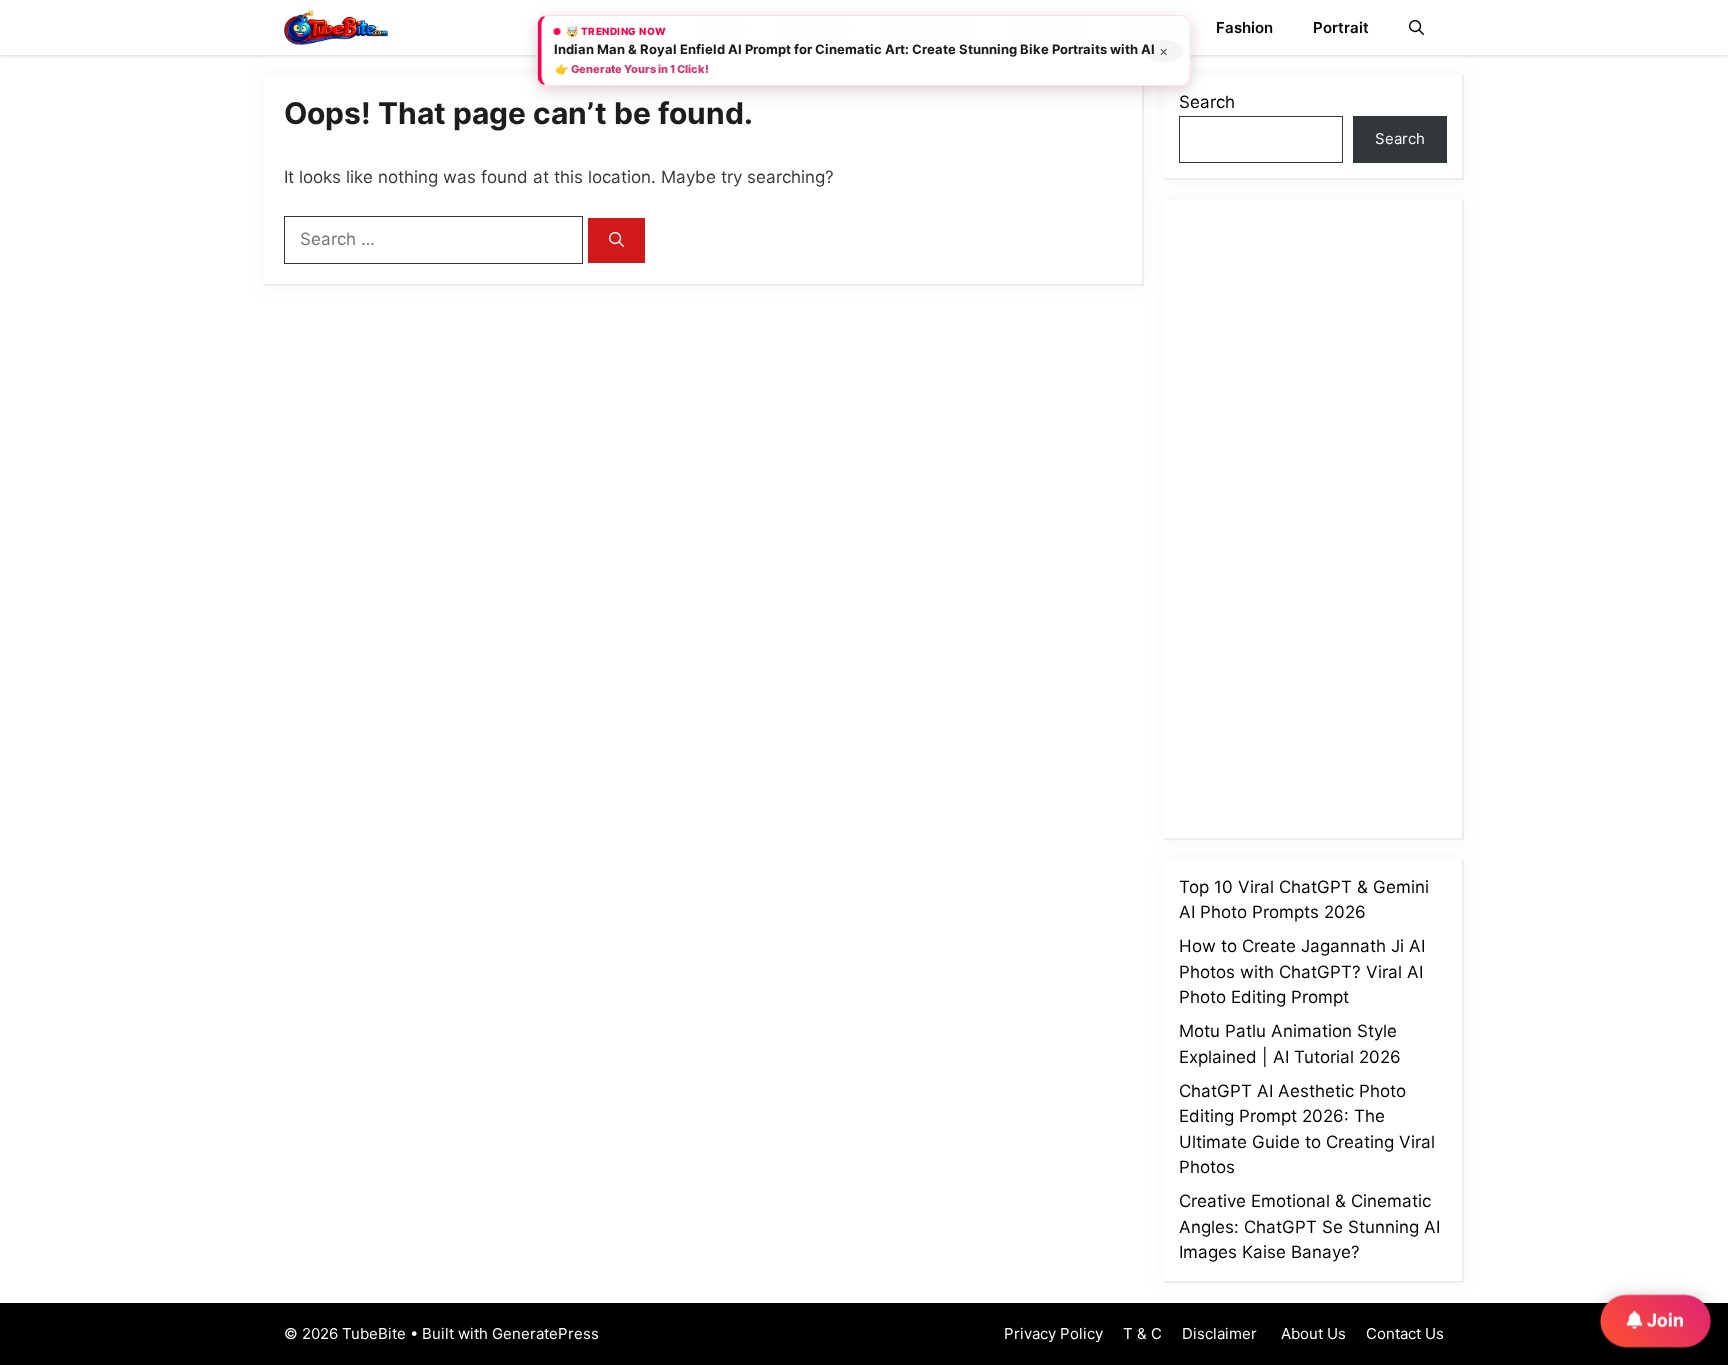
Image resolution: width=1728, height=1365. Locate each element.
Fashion (1244, 27)
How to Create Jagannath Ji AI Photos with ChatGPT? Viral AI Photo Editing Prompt (1302, 971)
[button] (1416, 27)
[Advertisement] (1329, 515)
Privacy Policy (1053, 1333)
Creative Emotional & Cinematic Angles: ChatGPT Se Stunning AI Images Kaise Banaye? (1309, 1226)
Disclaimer (1219, 1333)
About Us (1311, 1333)
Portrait (1341, 27)
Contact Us (1405, 1333)
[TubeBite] (336, 27)
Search (1207, 102)
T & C (1142, 1333)
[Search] (616, 240)
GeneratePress (545, 1333)
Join (1663, 1319)
